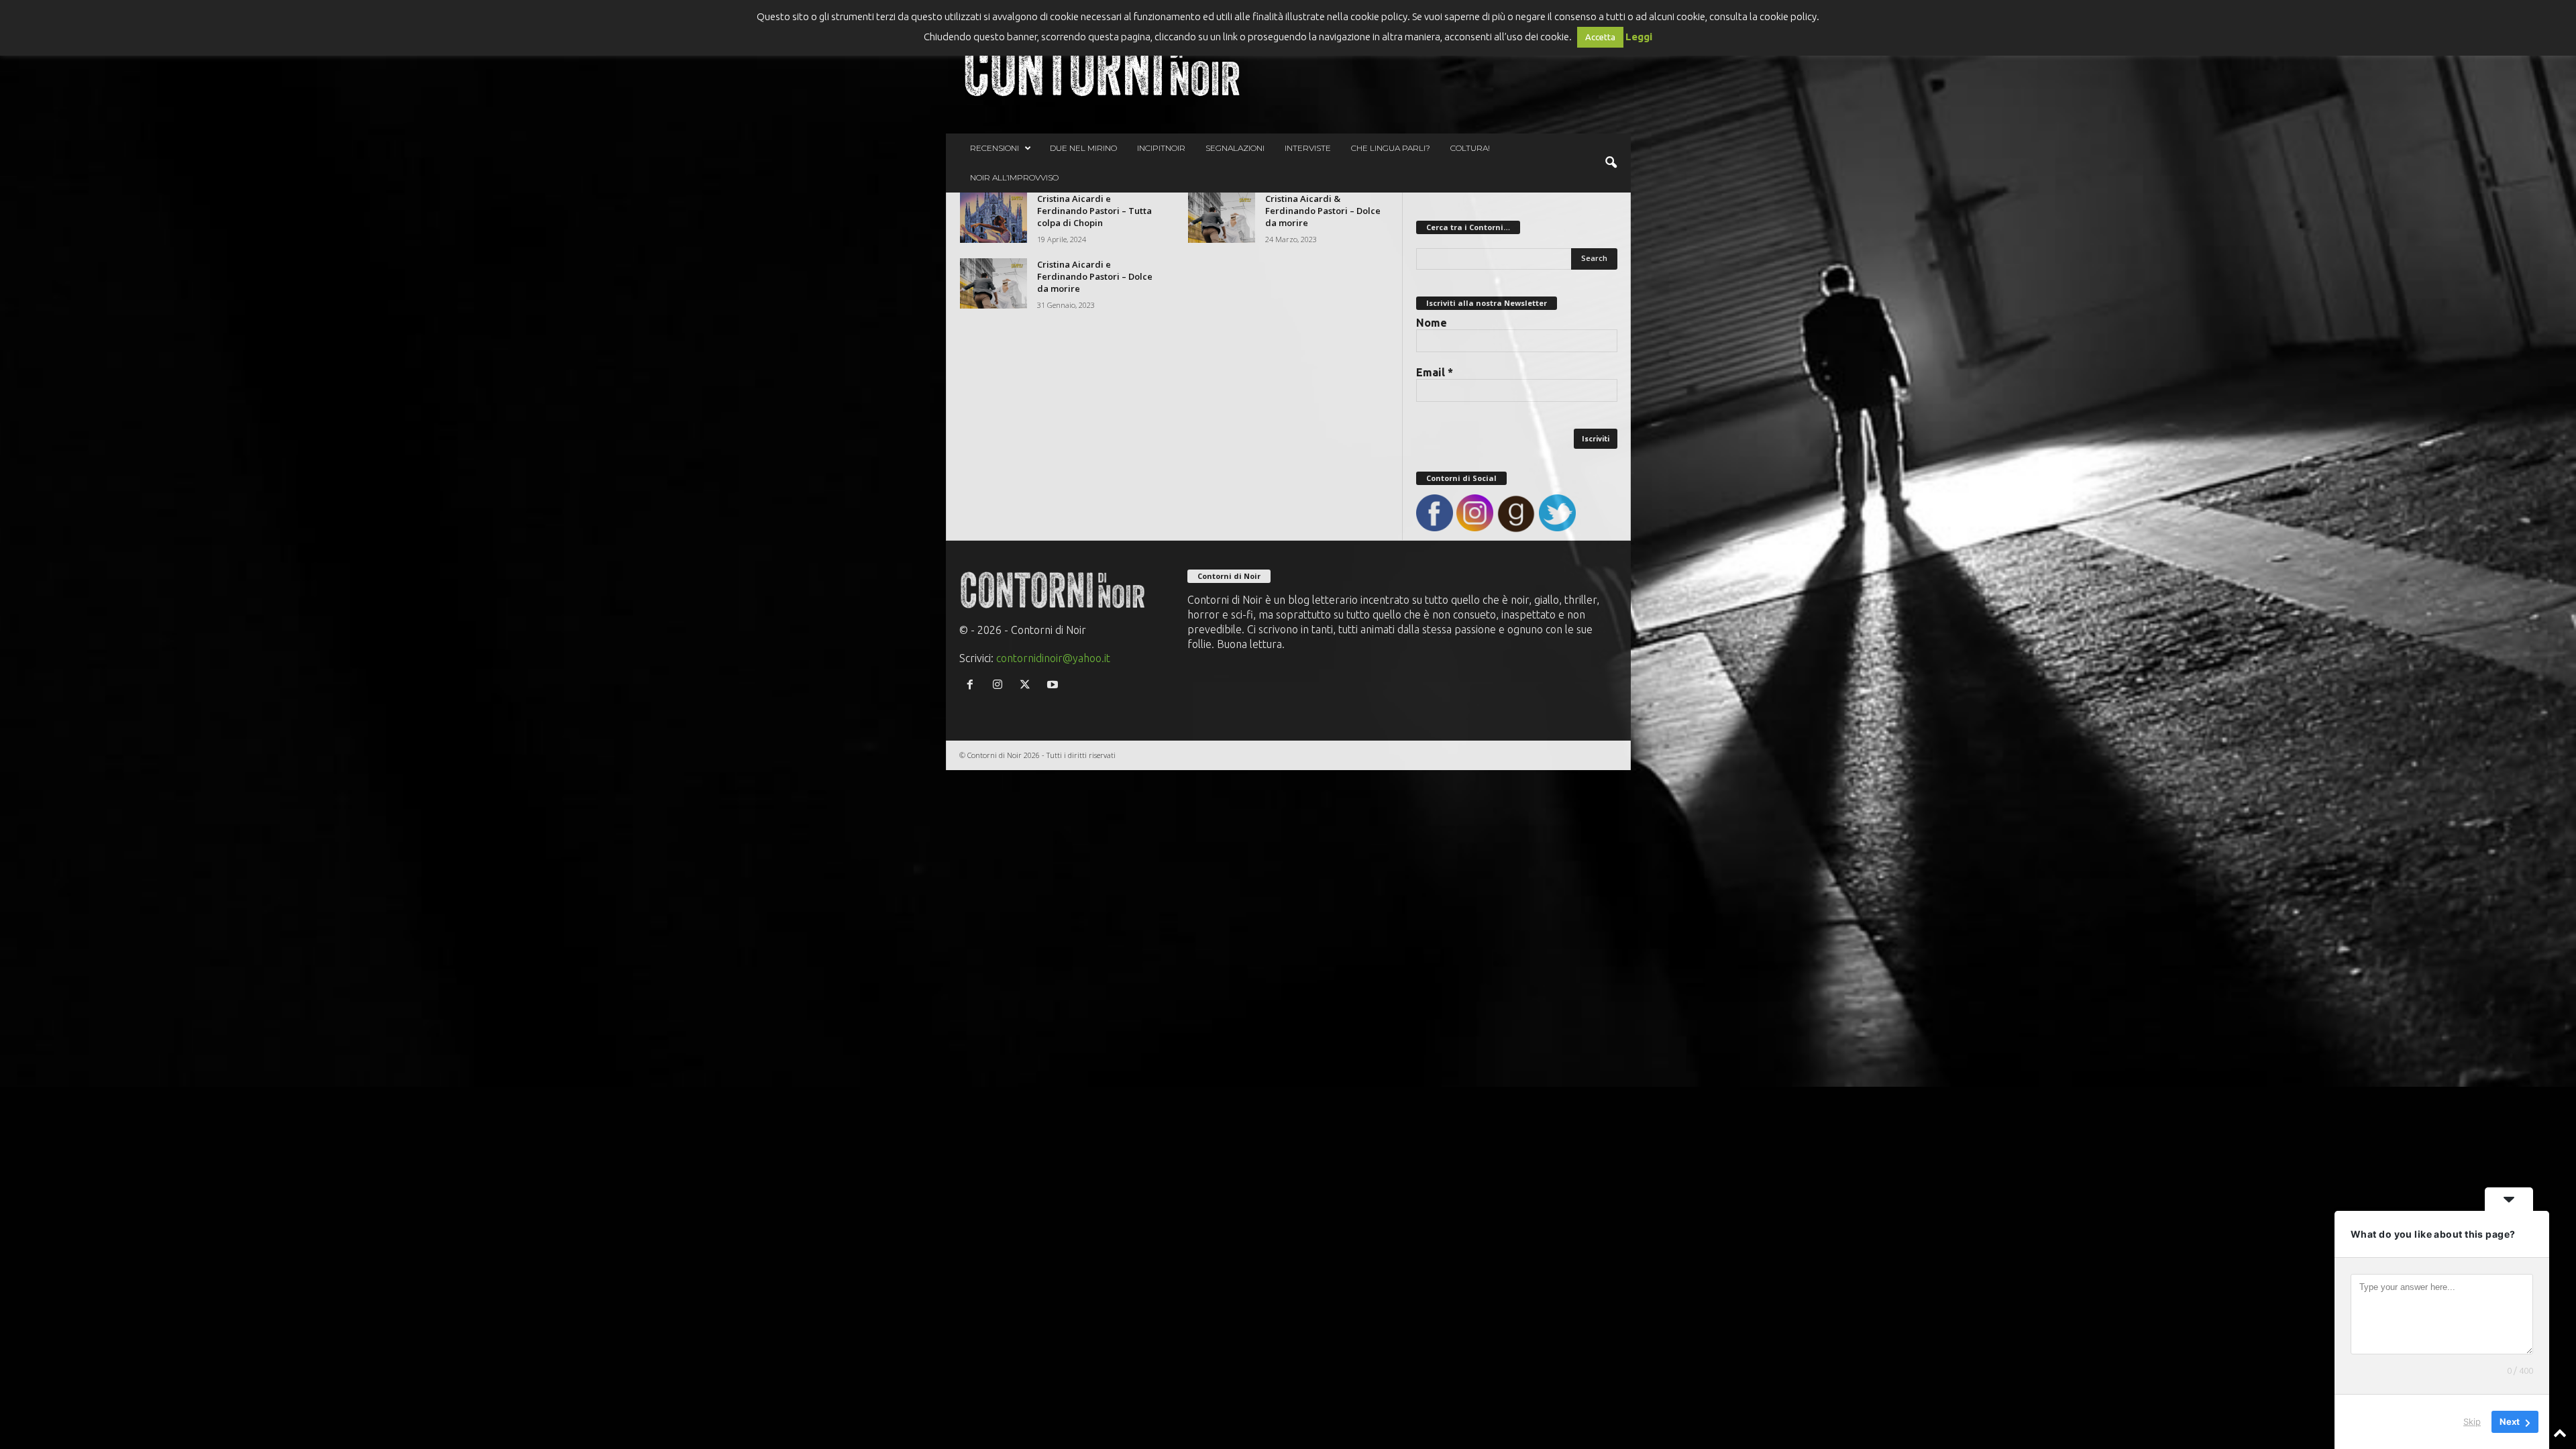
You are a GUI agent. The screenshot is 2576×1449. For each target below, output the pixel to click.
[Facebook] (973, 685)
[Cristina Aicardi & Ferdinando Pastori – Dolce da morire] (1222, 218)
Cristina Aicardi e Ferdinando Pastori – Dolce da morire (1095, 276)
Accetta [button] (1600, 37)
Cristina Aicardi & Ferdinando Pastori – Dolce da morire (1323, 211)
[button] (1611, 163)
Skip (2472, 1421)
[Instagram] (1001, 685)
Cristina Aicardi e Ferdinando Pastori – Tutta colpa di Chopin (1094, 211)
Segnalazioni (1235, 148)
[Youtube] (1054, 685)
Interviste (1308, 148)
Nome (1432, 323)
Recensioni (995, 148)
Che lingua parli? (1391, 148)
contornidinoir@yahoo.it (1053, 658)
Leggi (1639, 37)
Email (1435, 372)
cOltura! (1470, 148)
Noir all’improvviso (1014, 177)
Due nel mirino (1083, 148)
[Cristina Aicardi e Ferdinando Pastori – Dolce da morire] (994, 283)
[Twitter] (1028, 685)
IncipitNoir (1161, 148)
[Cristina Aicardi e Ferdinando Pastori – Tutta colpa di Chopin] (994, 218)
